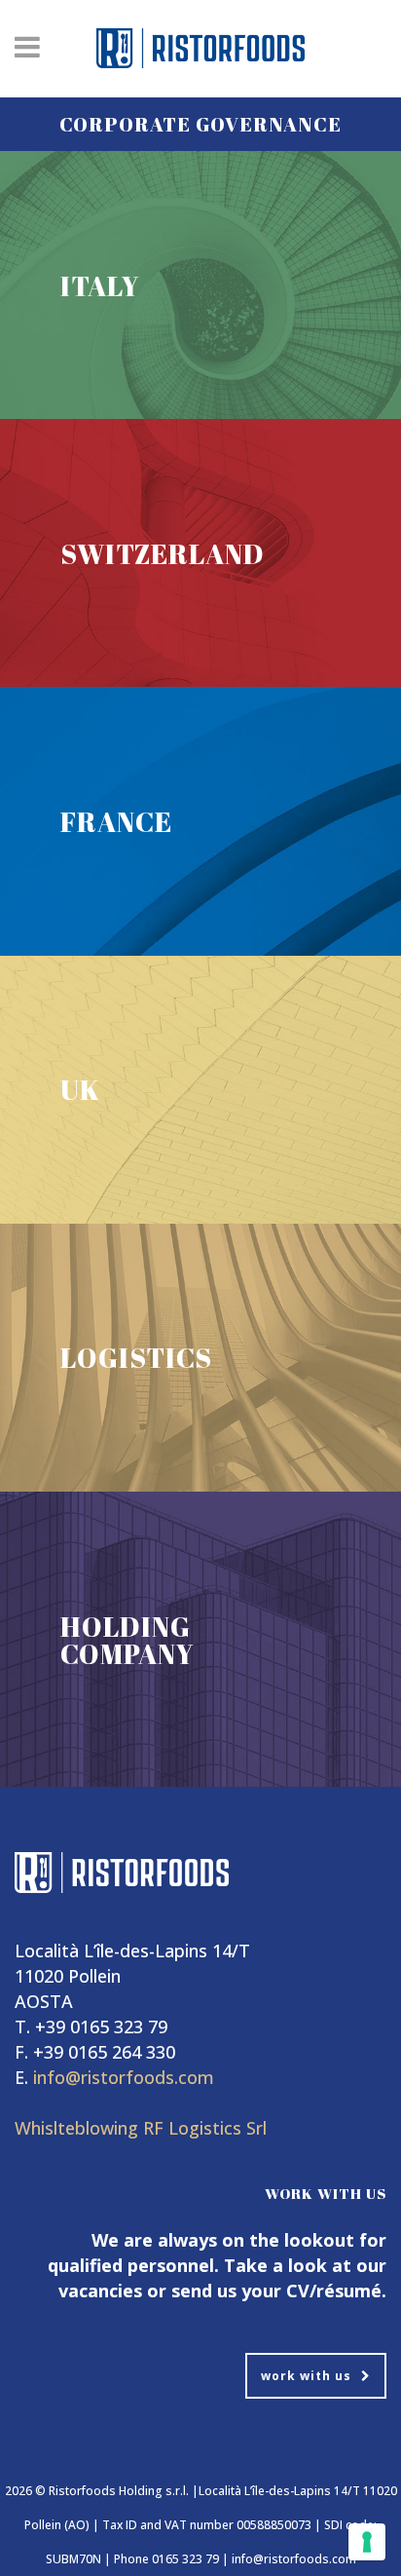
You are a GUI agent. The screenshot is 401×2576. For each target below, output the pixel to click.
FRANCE (116, 821)
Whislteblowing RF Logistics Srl (141, 2128)
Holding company (128, 1640)
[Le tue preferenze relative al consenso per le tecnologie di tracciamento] (367, 2542)
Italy (100, 285)
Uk (80, 1089)
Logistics (136, 1357)
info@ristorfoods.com (124, 2077)
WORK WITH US (306, 2376)
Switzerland (163, 553)
